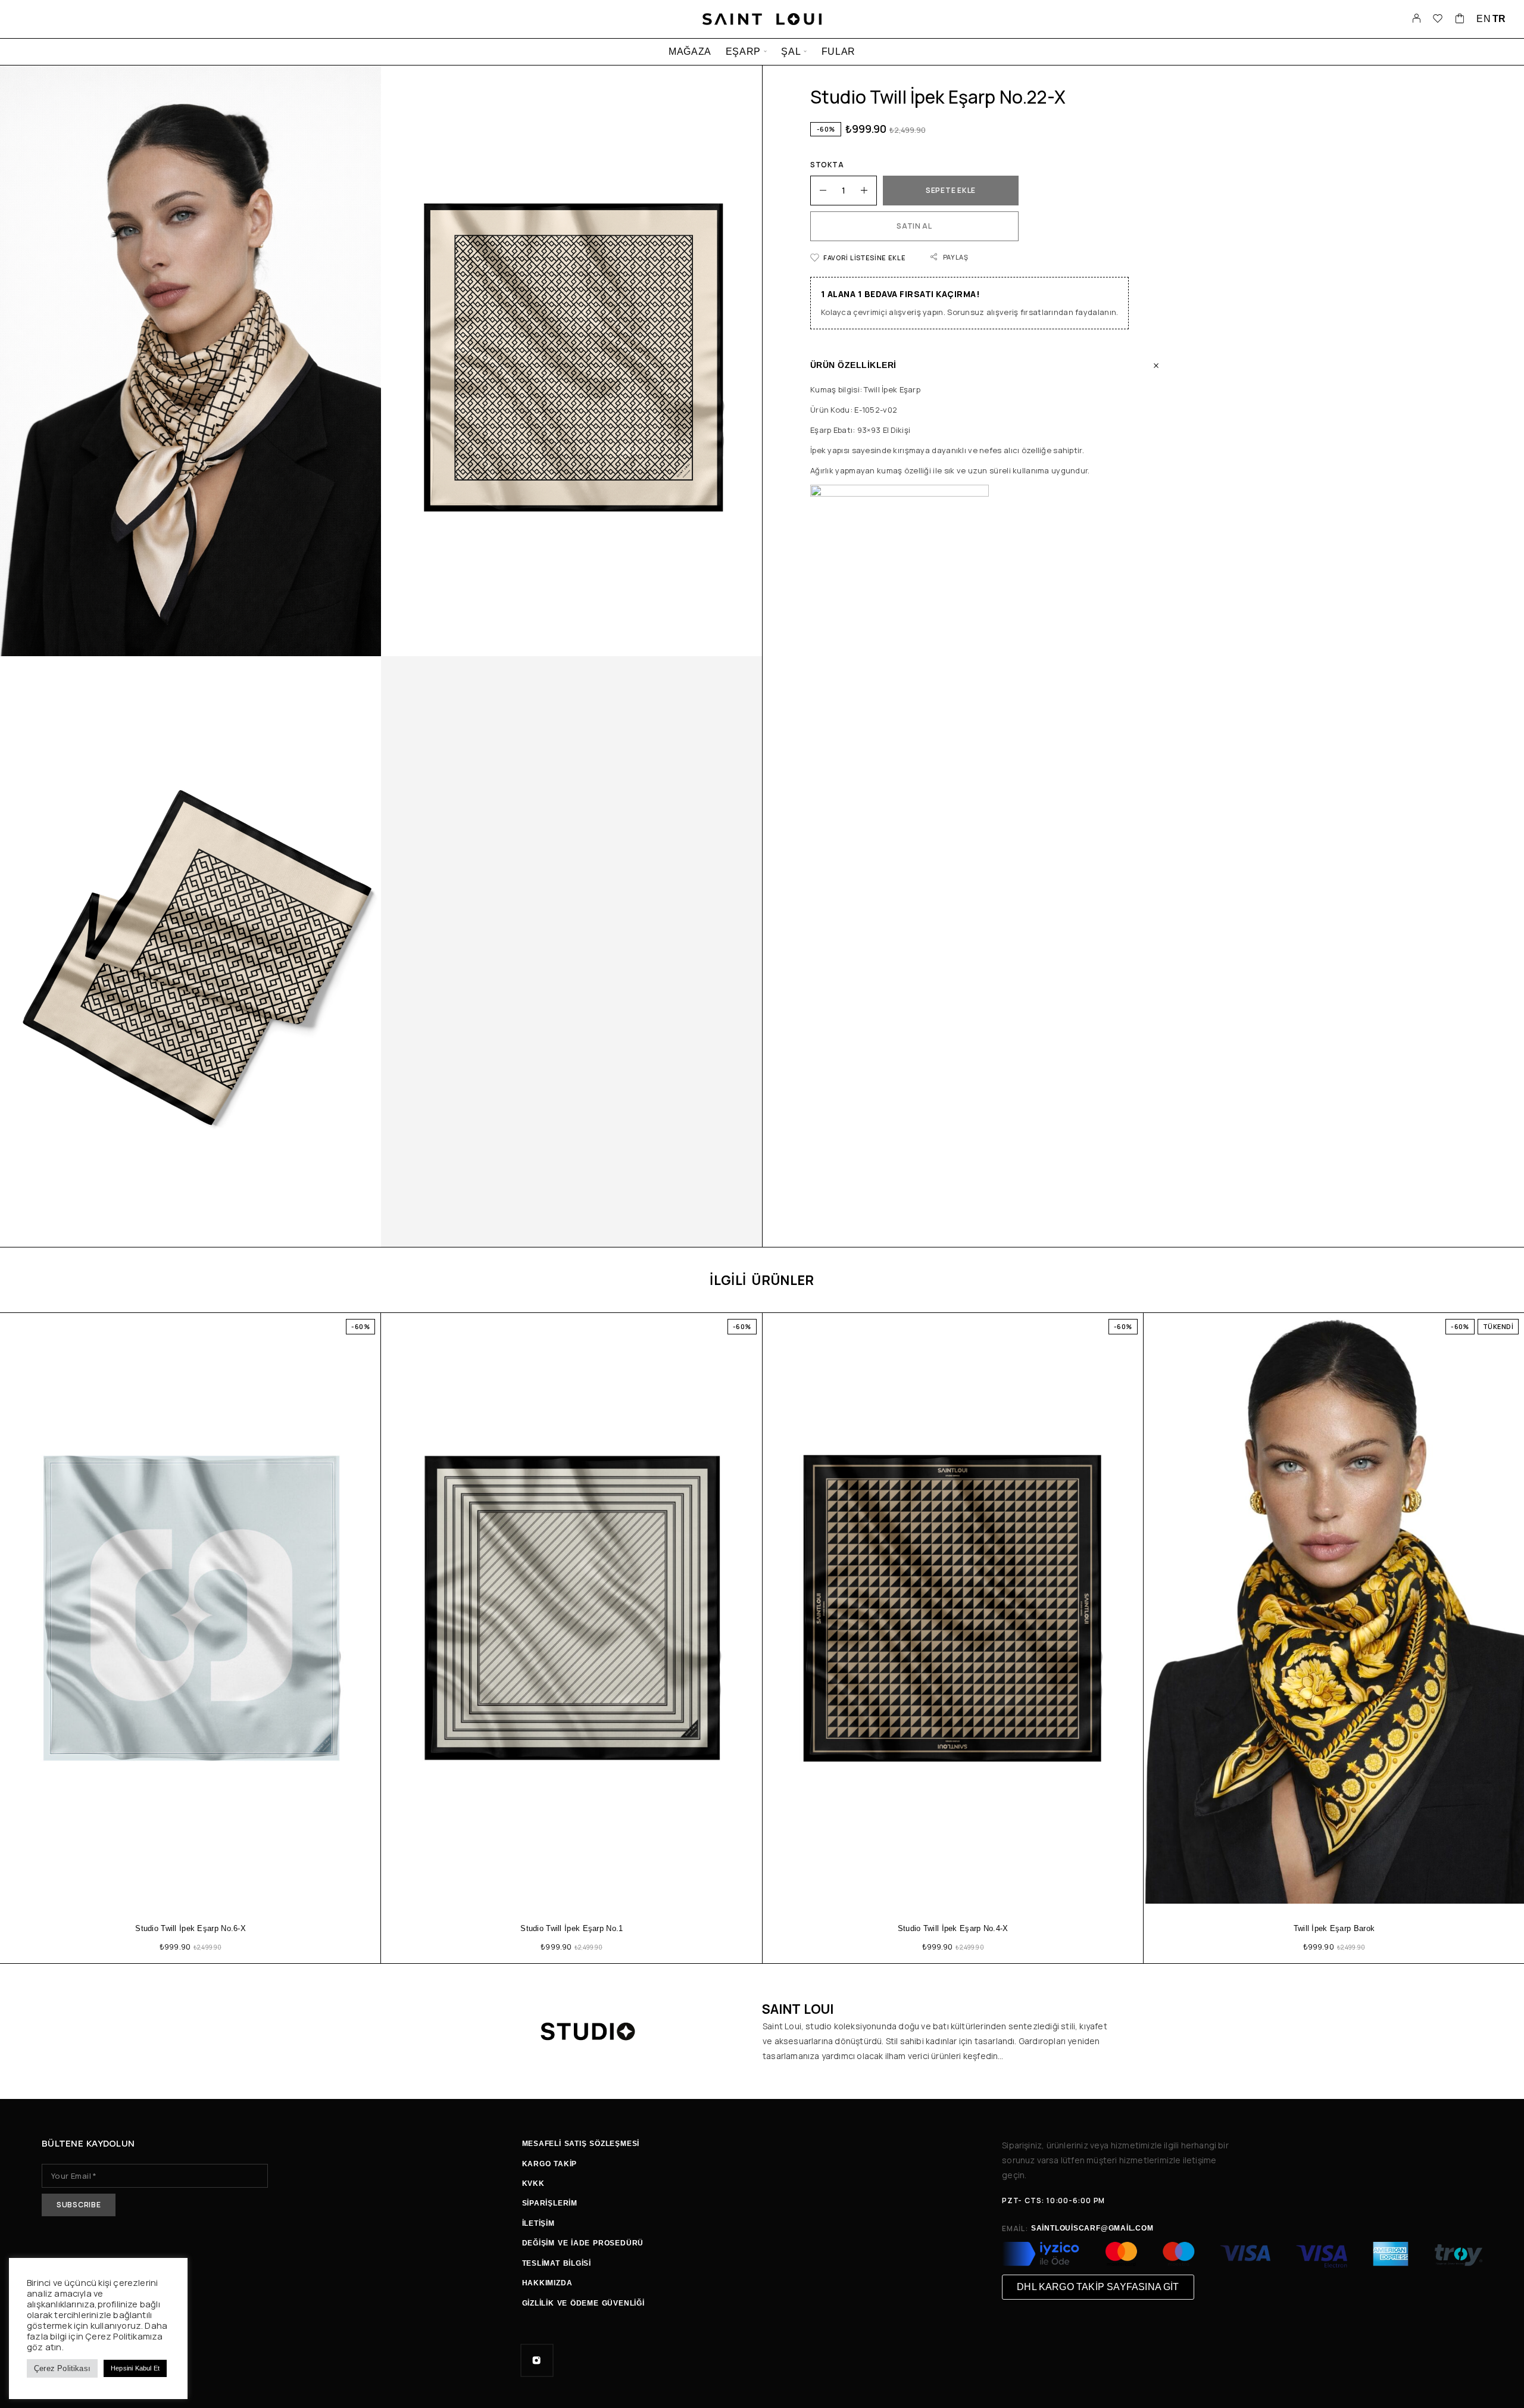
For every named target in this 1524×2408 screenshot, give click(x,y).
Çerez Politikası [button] (62, 2368)
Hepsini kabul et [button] (135, 2368)
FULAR (838, 52)
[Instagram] (537, 2360)
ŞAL (791, 52)
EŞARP (743, 52)
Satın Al (914, 226)
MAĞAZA (690, 52)
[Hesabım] (1417, 19)
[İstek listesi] (1438, 20)
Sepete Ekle (951, 190)
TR (1499, 19)
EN (1484, 19)
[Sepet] (1460, 20)
